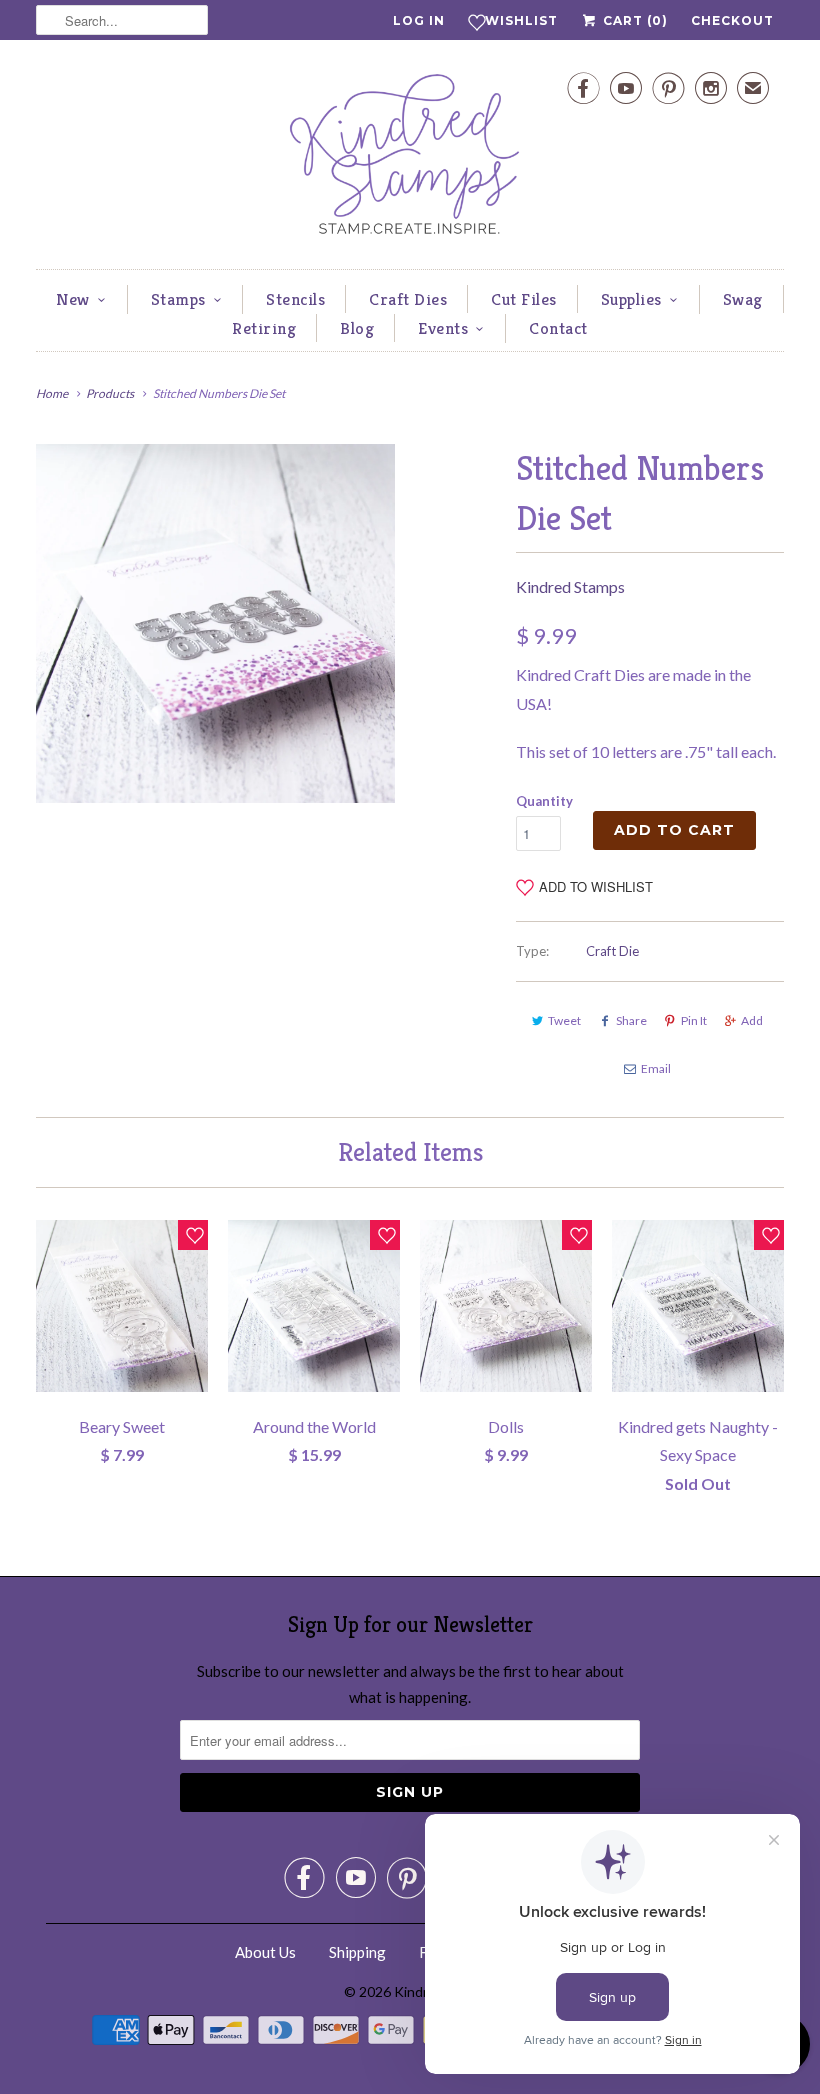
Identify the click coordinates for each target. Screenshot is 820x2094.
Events (443, 328)
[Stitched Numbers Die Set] (215, 623)
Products (110, 393)
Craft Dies (408, 299)
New (73, 299)
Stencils (295, 299)
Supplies (631, 299)
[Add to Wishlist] (193, 1235)
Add (752, 1020)
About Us (265, 1952)
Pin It (694, 1020)
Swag (743, 299)
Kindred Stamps (570, 586)
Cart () (633, 20)
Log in (419, 20)
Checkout (732, 20)
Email (656, 1068)
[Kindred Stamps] (410, 159)
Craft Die (612, 951)
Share (631, 1020)
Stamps (178, 299)
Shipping (357, 1952)
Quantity (544, 801)
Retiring (264, 328)
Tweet (564, 1020)
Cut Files (524, 299)
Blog (357, 328)
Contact (558, 328)
